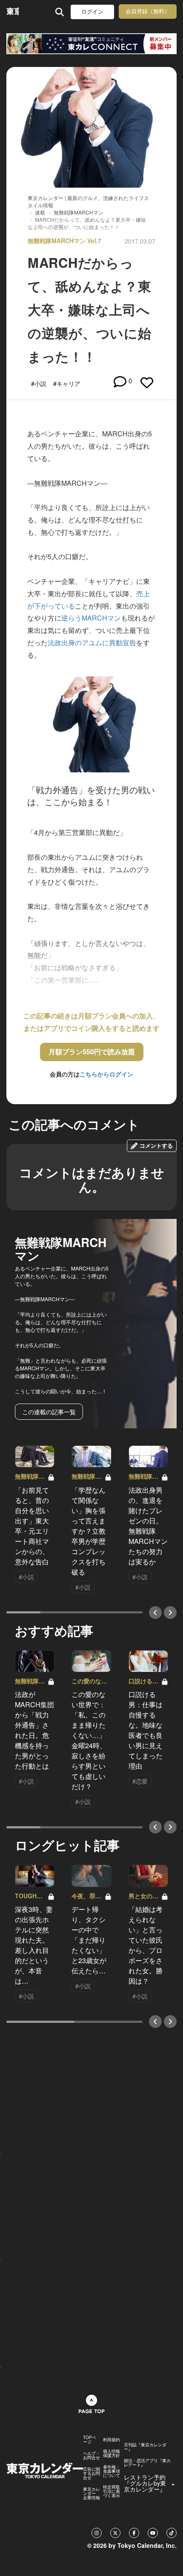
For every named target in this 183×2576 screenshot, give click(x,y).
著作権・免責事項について (112, 2471)
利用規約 (112, 2440)
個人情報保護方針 (112, 2453)
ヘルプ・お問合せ (91, 2455)
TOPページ (90, 2440)
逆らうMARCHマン (91, 618)
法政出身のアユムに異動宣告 (92, 643)
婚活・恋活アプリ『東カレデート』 (147, 2463)
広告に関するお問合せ (91, 2473)
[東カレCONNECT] (91, 44)
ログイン (92, 12)
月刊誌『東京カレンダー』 (145, 2447)
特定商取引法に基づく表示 (112, 2491)
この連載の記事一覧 (49, 1412)
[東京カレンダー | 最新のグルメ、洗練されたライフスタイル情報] (13, 12)
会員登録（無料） (148, 11)
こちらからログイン (106, 1074)
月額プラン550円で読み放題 (92, 1052)
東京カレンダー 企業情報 (91, 2493)
